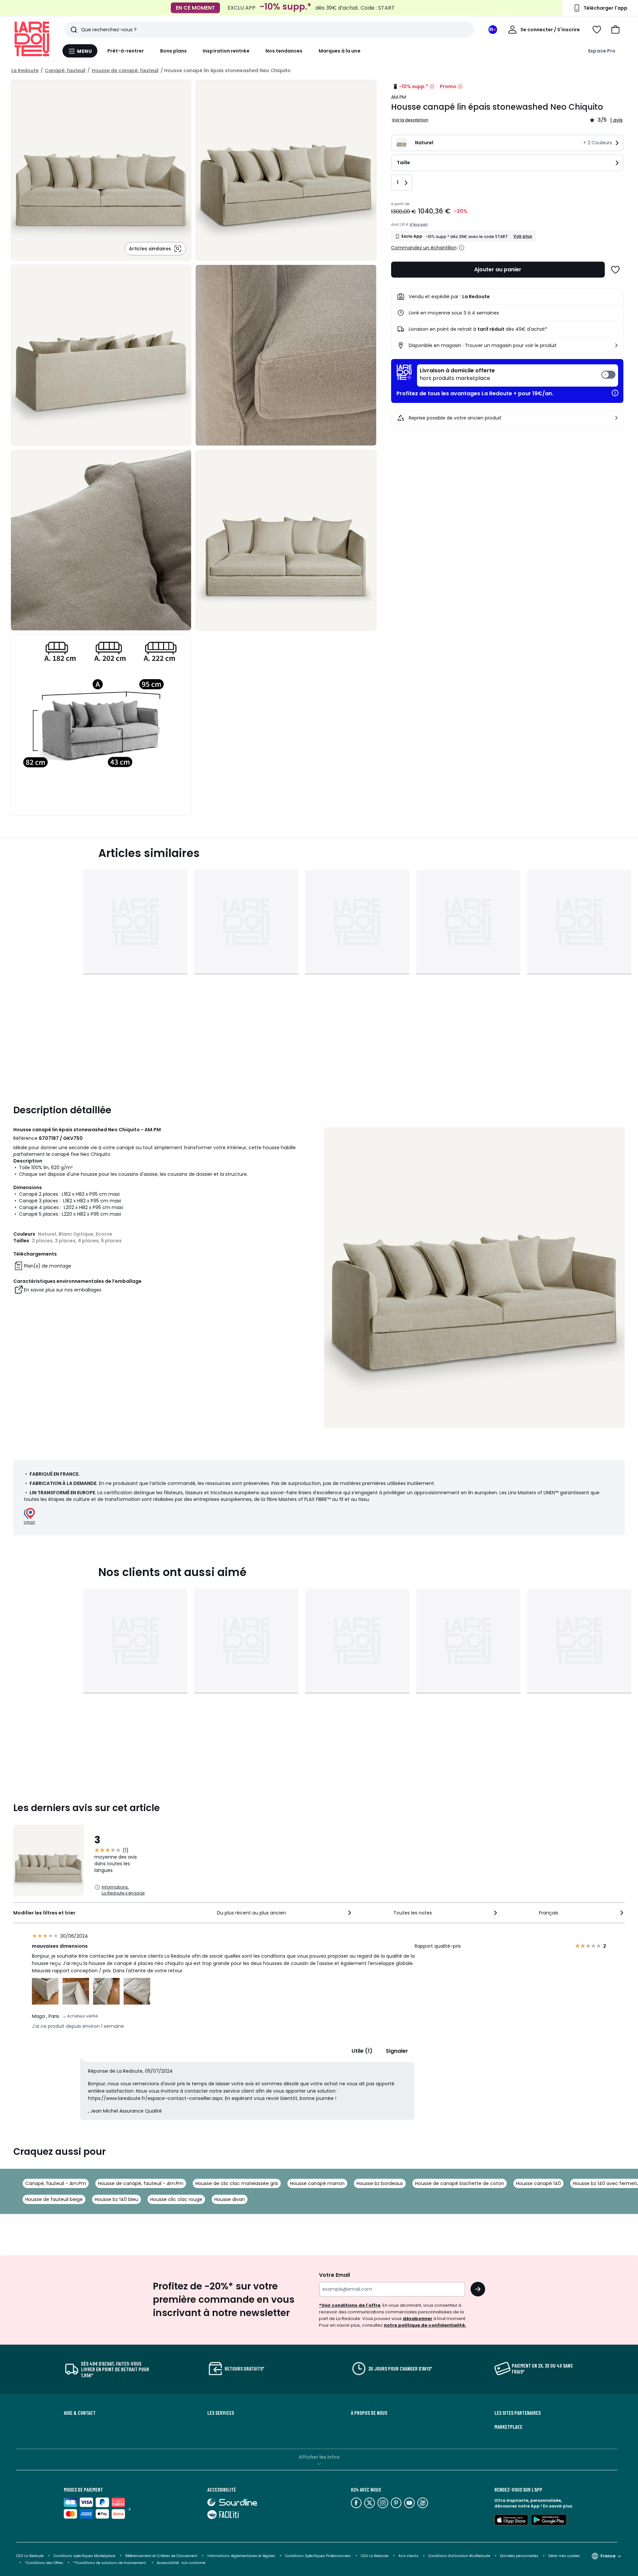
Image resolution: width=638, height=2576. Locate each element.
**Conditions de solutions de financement (110, 2563)
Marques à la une (340, 51)
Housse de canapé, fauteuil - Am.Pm (141, 2183)
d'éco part (419, 225)
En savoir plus (558, 2506)
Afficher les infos (319, 2457)
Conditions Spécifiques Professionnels (318, 2556)
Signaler (397, 2051)
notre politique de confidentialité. (425, 2325)
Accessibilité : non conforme (181, 2563)
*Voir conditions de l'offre (350, 2305)
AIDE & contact (80, 2413)
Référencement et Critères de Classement (161, 2556)
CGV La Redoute (30, 2556)
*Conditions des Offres (44, 2563)
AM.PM (399, 97)
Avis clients (408, 2556)
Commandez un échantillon (424, 248)
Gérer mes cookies (564, 2556)
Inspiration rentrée (226, 51)
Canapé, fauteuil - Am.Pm (56, 2183)
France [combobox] (608, 2556)
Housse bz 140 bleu (116, 2199)
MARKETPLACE (508, 2427)
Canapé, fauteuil (65, 70)
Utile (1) (362, 2051)
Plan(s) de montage (48, 1266)
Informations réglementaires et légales (241, 2556)
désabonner (418, 2319)
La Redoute (25, 70)
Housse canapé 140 (538, 2183)
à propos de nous (369, 2413)
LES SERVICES (221, 2413)
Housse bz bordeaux (380, 2183)
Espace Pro (602, 51)
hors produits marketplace (457, 374)
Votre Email (334, 2275)
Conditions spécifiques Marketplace (84, 2556)
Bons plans (174, 51)
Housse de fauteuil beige (54, 2199)
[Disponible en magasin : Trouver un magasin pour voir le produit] (616, 345)
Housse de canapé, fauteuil (125, 70)
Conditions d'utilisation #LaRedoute (459, 2556)
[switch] (518, 375)
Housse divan (230, 2199)
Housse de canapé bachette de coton (460, 2183)
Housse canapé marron (317, 2183)
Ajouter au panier (498, 269)
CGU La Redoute (375, 2556)
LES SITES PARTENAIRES (518, 2413)
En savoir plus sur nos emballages (63, 1290)
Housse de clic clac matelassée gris (237, 2183)
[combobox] (285, 1913)
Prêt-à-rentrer (126, 51)
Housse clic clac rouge (176, 2199)
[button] (615, 30)
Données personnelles (519, 2556)
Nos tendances (284, 51)
